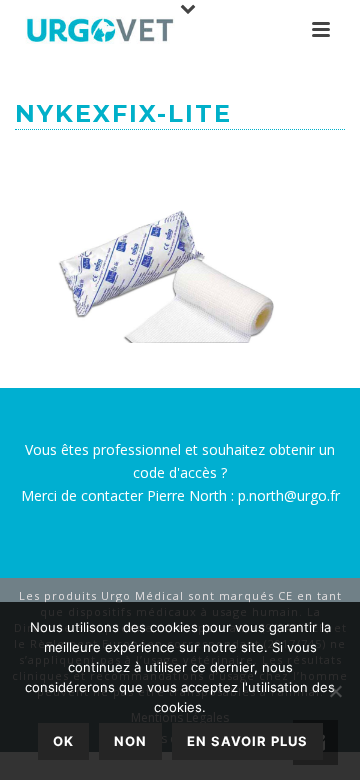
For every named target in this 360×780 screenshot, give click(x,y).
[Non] (335, 691)
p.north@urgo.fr (289, 495)
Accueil (61, 160)
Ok (63, 741)
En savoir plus (247, 741)
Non (130, 741)
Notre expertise (157, 160)
